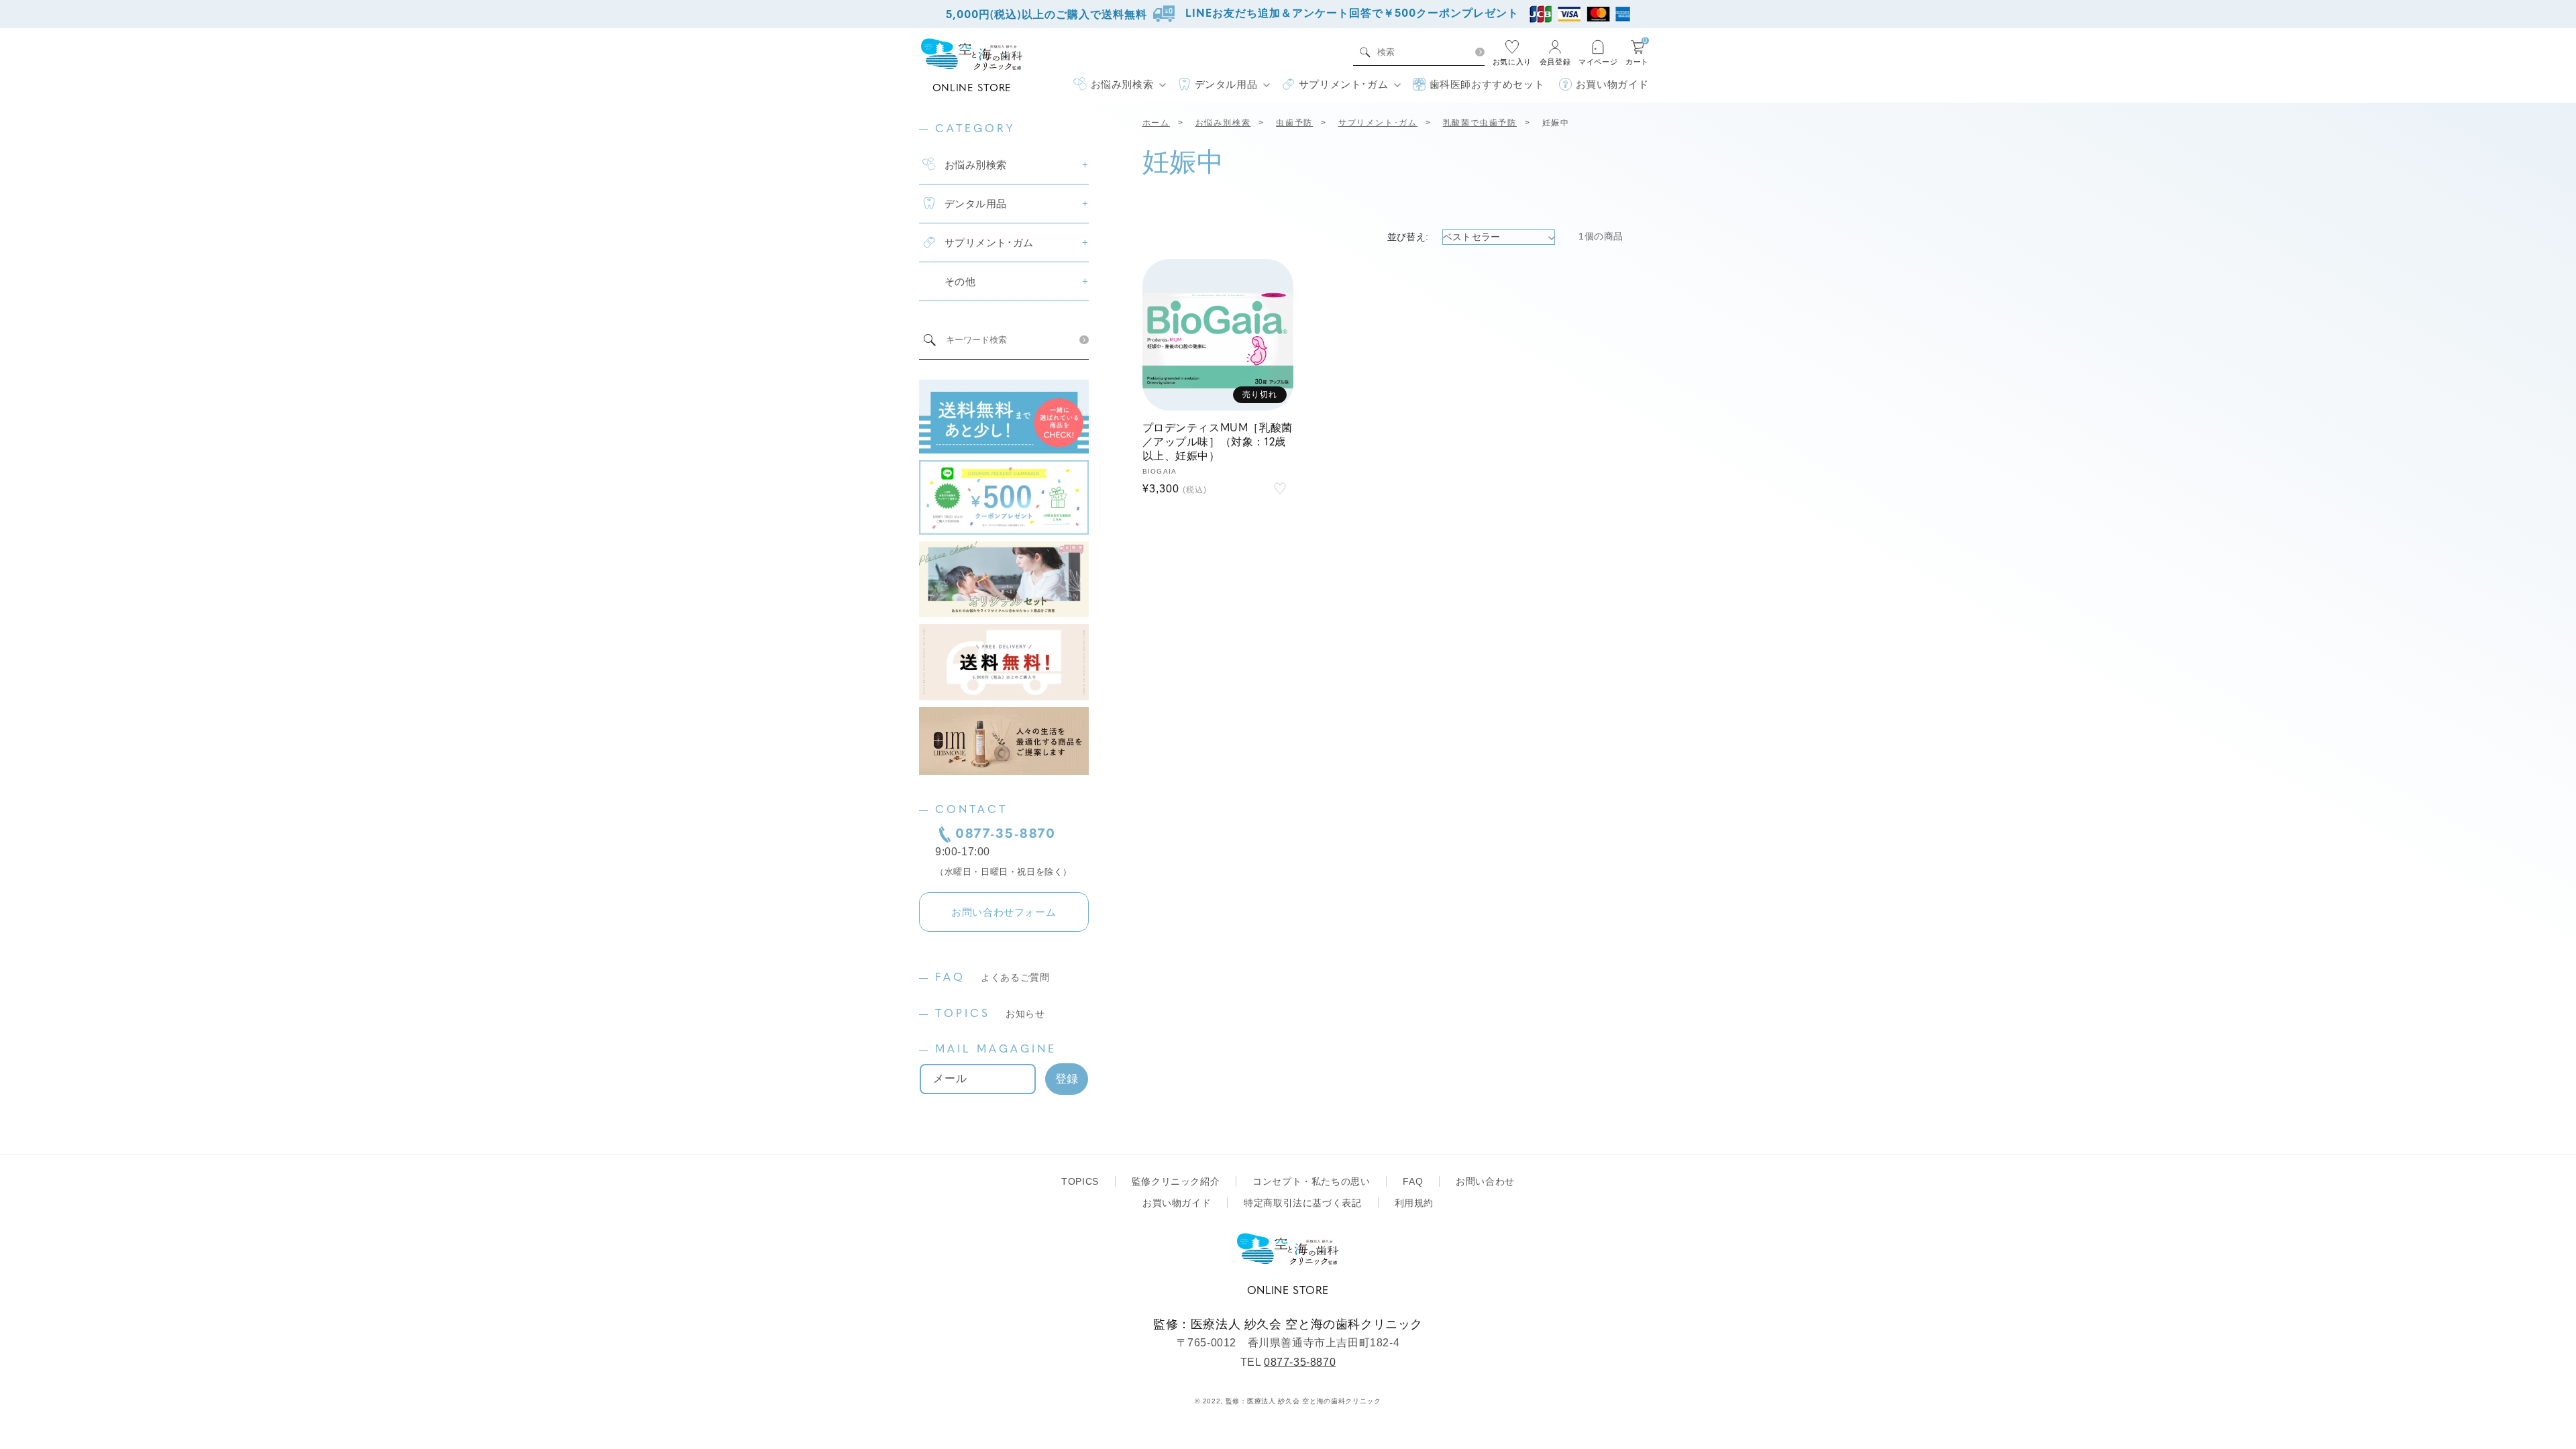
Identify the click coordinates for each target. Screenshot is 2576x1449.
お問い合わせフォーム (1004, 912)
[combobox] (1422, 52)
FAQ (992, 978)
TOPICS (990, 1014)
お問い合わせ (1485, 1181)
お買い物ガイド (1177, 1203)
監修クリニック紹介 (1176, 1181)
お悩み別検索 (1223, 123)
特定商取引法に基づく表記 (1302, 1203)
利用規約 (1414, 1203)
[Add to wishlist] (1280, 488)
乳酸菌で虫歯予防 (1480, 123)
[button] (1119, 85)
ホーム (1156, 123)
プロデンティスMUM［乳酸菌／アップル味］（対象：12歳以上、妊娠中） (1218, 443)
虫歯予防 (1294, 123)
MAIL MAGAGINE (996, 1050)
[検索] (1480, 52)
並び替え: (1408, 237)
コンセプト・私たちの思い (1311, 1181)
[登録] (1067, 1079)
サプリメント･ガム (1378, 123)
